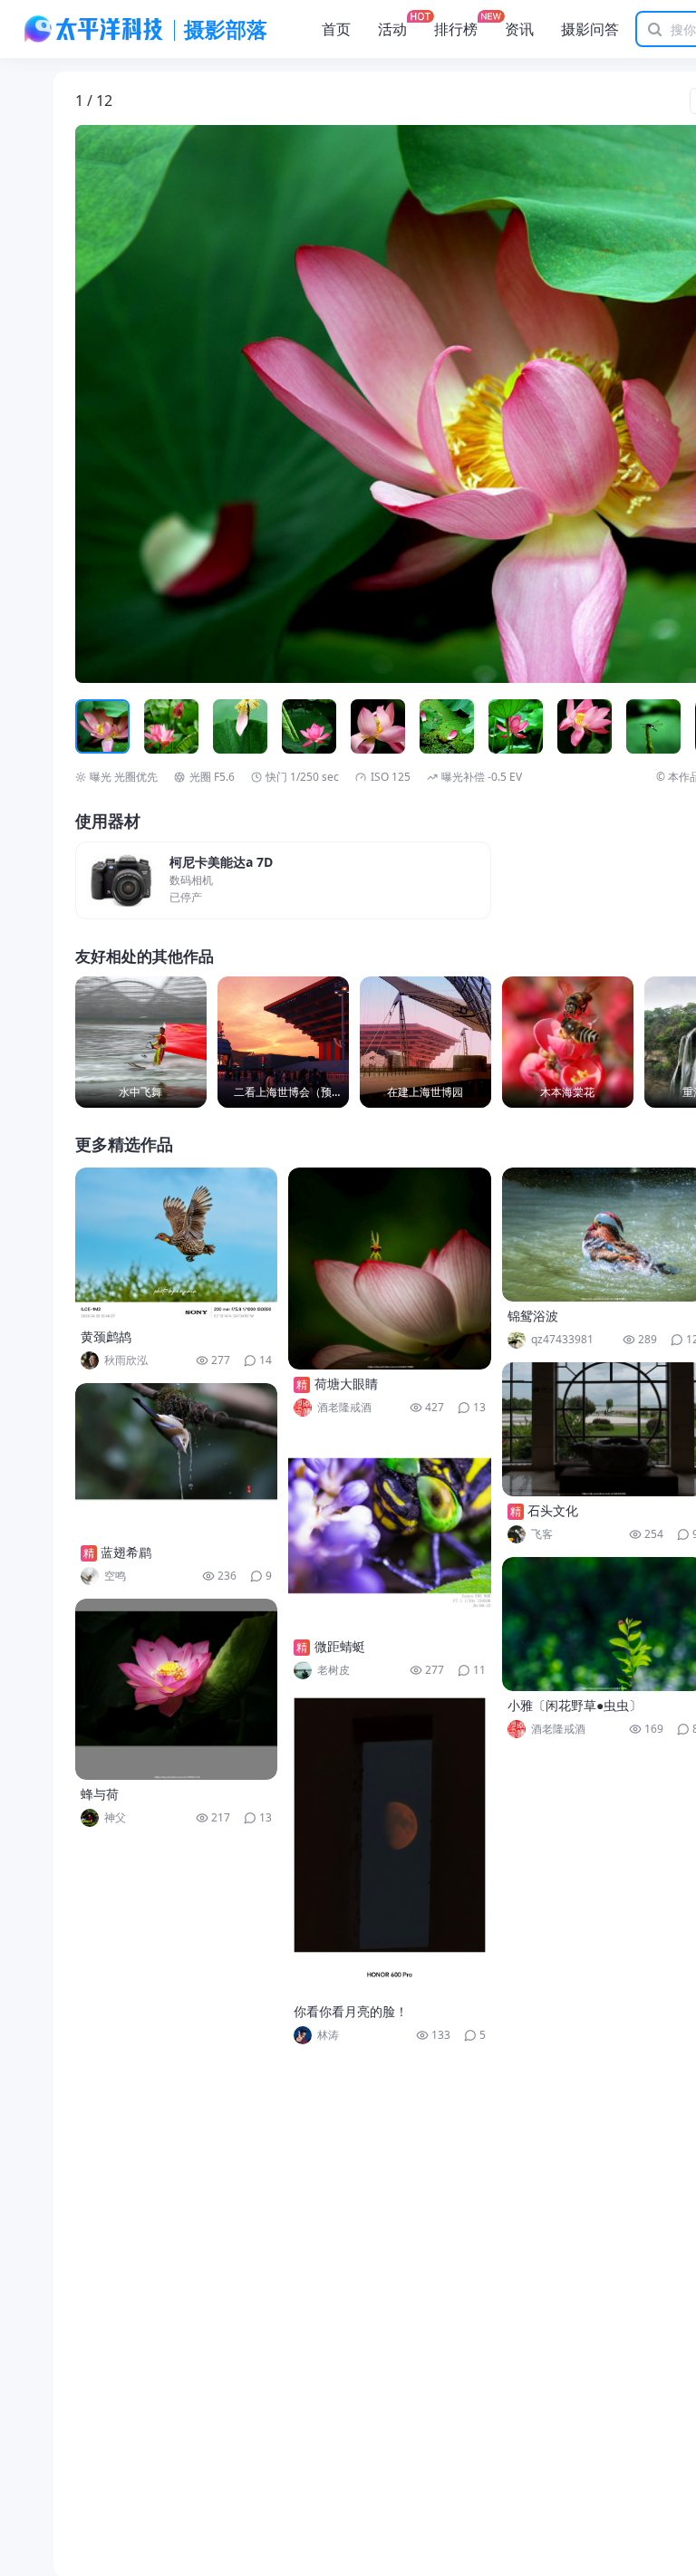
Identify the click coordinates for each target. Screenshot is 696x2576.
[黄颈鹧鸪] (177, 1245)
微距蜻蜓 (340, 1646)
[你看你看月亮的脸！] (390, 1845)
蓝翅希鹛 (126, 1552)
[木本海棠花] (568, 1042)
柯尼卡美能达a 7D (221, 863)
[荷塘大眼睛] (390, 1269)
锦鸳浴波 (533, 1316)
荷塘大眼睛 (346, 1384)
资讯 (519, 29)
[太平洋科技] (94, 29)
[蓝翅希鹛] (177, 1461)
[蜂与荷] (177, 1689)
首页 (336, 29)
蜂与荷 (100, 1794)
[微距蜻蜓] (390, 1531)
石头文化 (553, 1510)
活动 (392, 29)
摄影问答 (590, 29)
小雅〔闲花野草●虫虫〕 (575, 1705)
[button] (159, 404)
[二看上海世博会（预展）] (283, 1042)
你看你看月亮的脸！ (351, 2011)
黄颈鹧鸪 (106, 1336)
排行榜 (456, 29)
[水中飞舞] (141, 1042)
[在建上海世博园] (425, 1042)
